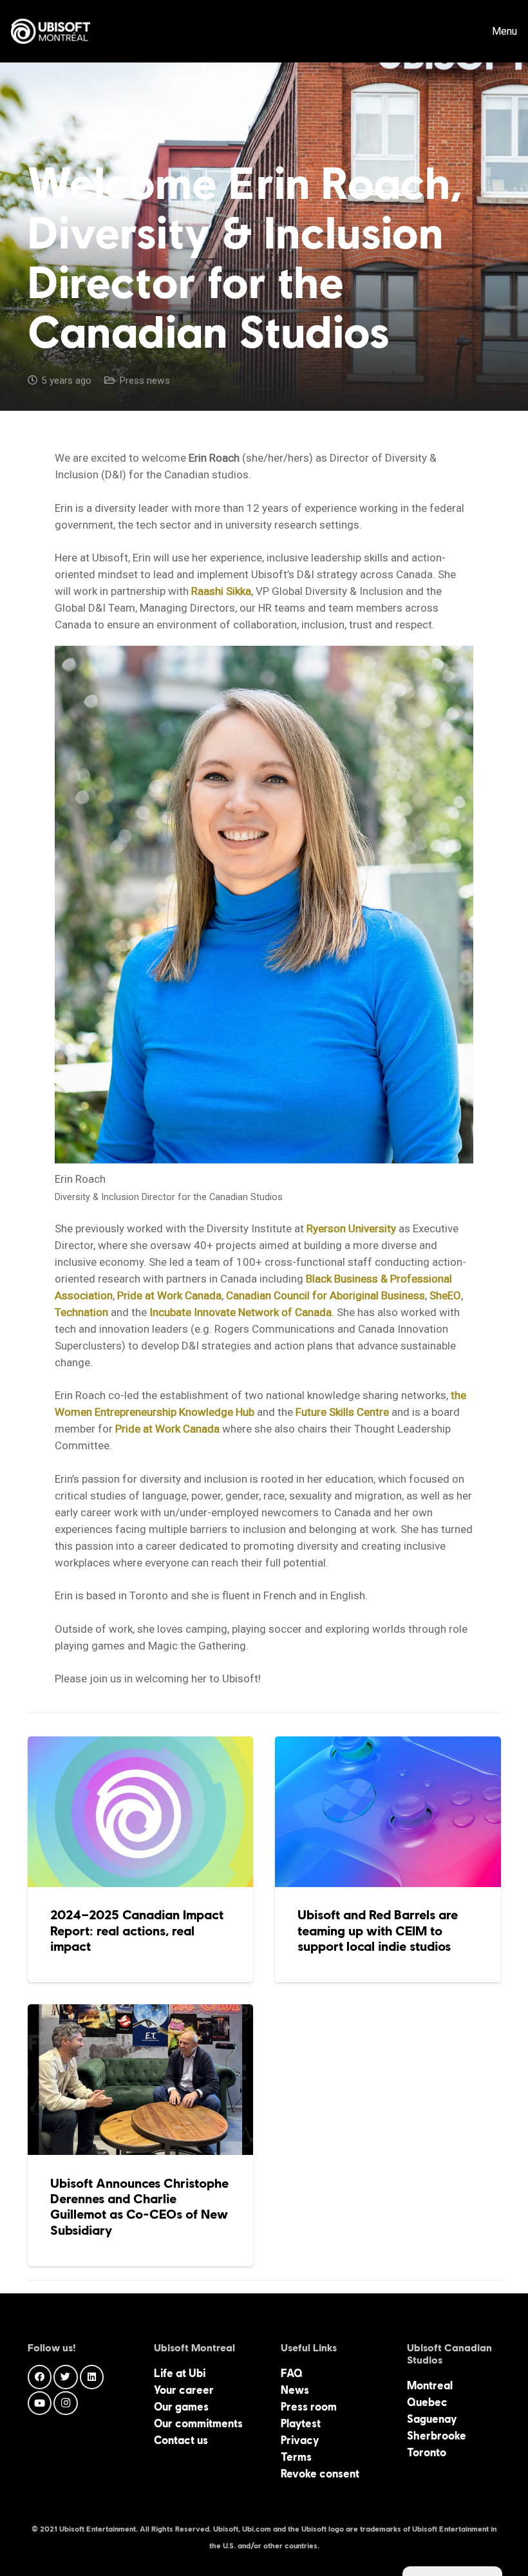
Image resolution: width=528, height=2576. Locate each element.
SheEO (445, 1295)
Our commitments (198, 2423)
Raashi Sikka (221, 591)
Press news (145, 381)
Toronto (427, 2452)
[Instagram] (66, 2403)
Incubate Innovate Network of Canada (240, 1312)
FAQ (292, 2373)
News (295, 2390)
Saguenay (432, 2419)
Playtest (301, 2423)
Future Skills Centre (342, 1412)
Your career (184, 2390)
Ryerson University (351, 1228)
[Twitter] (66, 2377)
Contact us (181, 2440)
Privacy (300, 2440)
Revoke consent (320, 2474)
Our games (181, 2407)
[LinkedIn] (92, 2377)
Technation (81, 1312)
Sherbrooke (437, 2436)
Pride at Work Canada (169, 1295)
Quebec (427, 2402)
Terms (296, 2457)
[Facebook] (40, 2377)
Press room (309, 2407)
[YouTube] (40, 2403)
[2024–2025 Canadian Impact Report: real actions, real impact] (141, 1859)
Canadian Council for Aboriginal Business (325, 1295)
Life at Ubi (180, 2373)
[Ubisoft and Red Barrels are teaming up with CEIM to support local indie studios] (388, 1859)
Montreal (430, 2385)
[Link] (51, 32)
